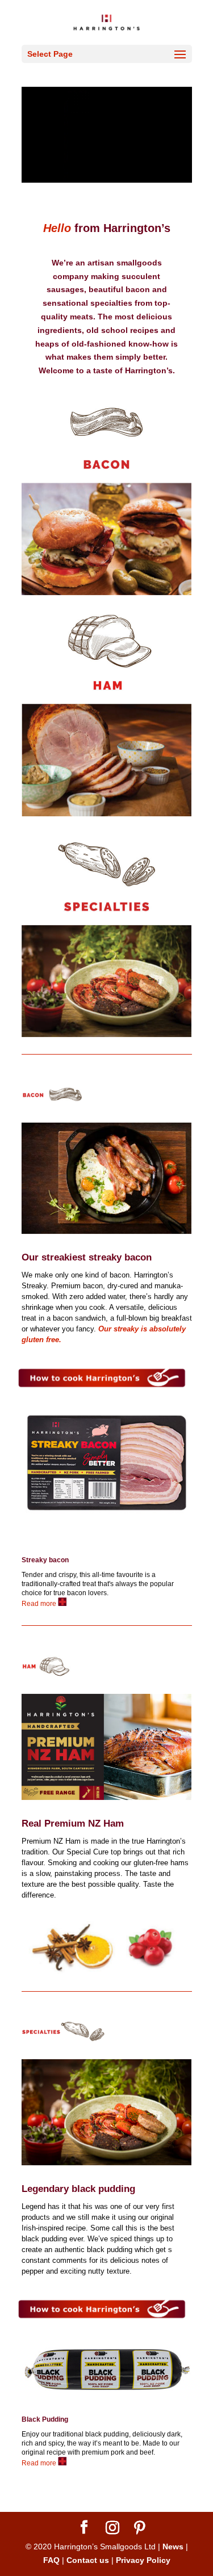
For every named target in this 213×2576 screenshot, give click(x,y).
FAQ (51, 2560)
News (173, 2547)
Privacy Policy (143, 2560)
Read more (40, 1604)
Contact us (88, 2560)
